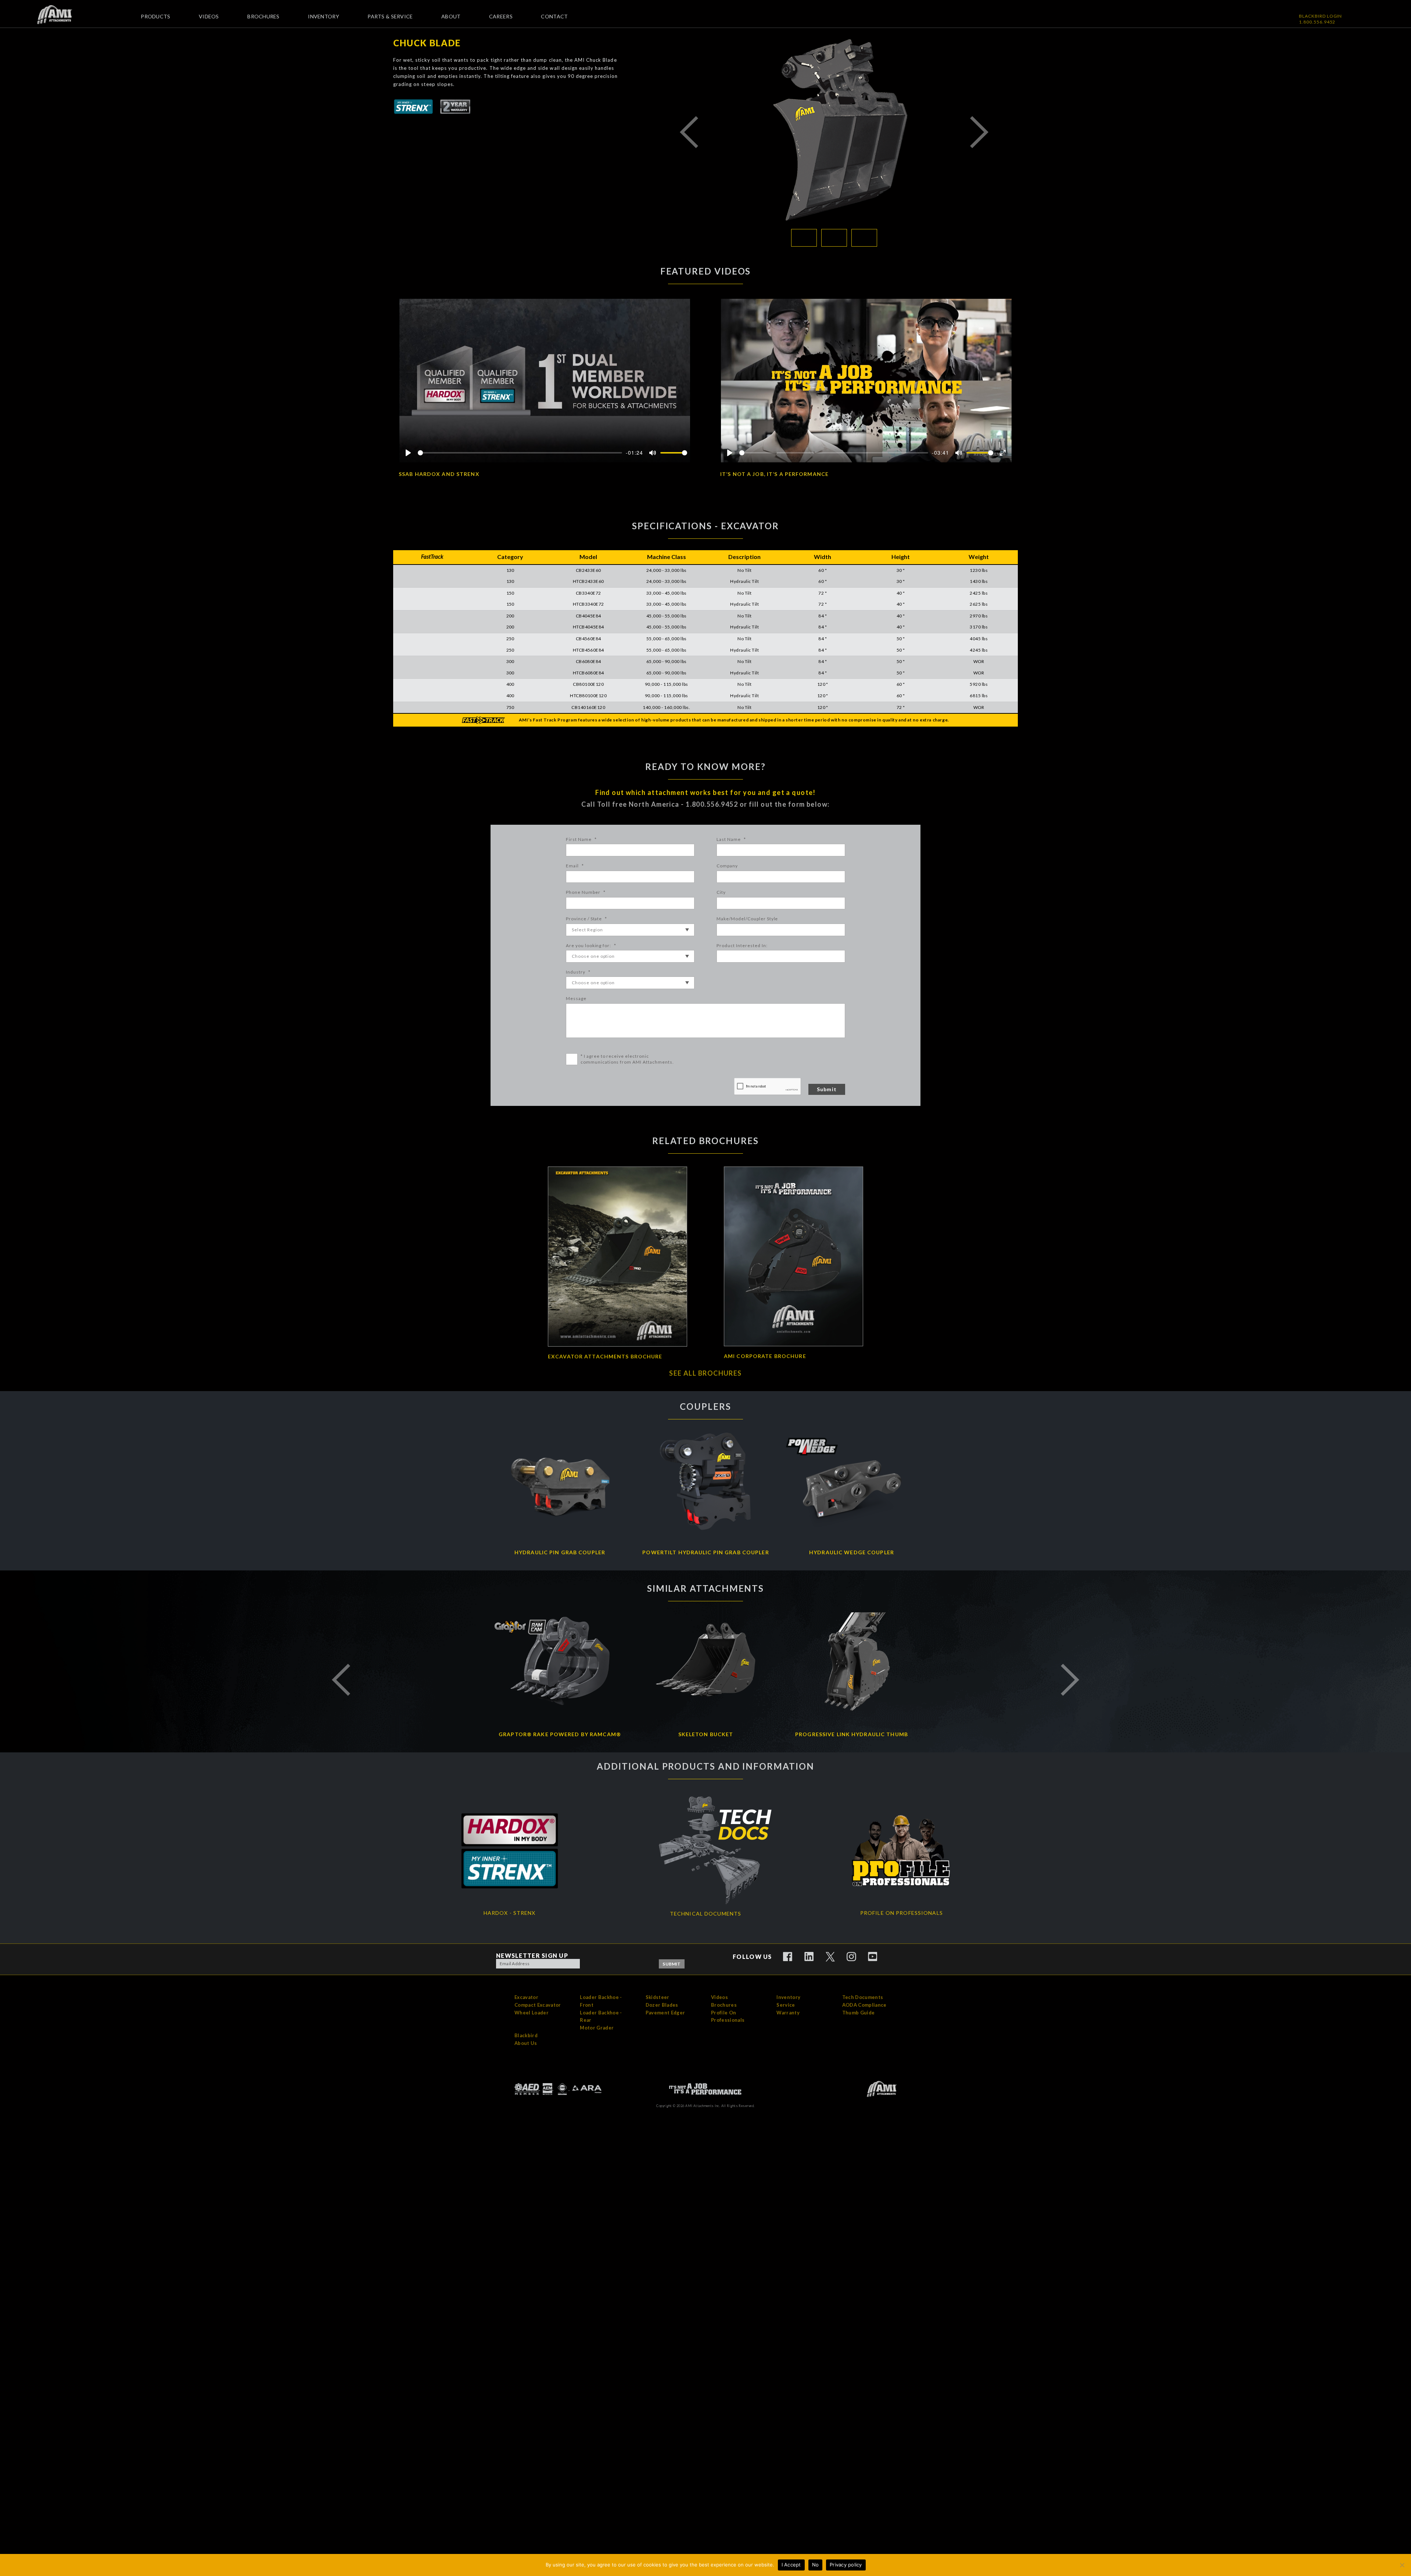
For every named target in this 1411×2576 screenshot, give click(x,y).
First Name (581, 839)
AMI (60, 15)
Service (786, 2005)
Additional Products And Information (705, 1766)
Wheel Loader (532, 2013)
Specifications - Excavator (705, 526)
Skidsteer (658, 1997)
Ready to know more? (705, 766)
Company (727, 866)
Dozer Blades (662, 2005)
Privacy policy (846, 2565)
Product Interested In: (742, 945)
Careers (501, 16)
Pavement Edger (665, 2013)
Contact (554, 16)
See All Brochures (705, 1373)
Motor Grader (597, 2028)
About (451, 16)
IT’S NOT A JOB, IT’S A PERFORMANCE (774, 474)
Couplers (705, 1406)
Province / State (586, 919)
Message (576, 998)
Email (575, 866)
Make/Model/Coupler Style (747, 919)
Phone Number (586, 892)
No (816, 2565)
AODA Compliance (864, 2005)
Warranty (788, 2013)
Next (979, 132)
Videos (209, 16)
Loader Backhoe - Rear (601, 2016)
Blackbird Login (1320, 16)
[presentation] (768, 1087)
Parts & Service (390, 16)
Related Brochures (705, 1141)
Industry (578, 972)
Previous (689, 132)
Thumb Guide (859, 2013)
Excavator (526, 1997)
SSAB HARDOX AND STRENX (439, 474)
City (721, 892)
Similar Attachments (705, 1588)
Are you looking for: (591, 945)
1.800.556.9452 (1317, 22)
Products (155, 16)
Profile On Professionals (728, 2016)
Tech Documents (863, 1997)
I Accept (791, 2565)
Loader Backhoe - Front (601, 2001)
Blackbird (526, 2035)
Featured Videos (706, 271)
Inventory (324, 16)
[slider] (520, 453)
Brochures (263, 16)
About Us (526, 2043)
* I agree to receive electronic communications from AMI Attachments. (627, 1059)
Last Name (731, 839)
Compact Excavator (538, 2005)
